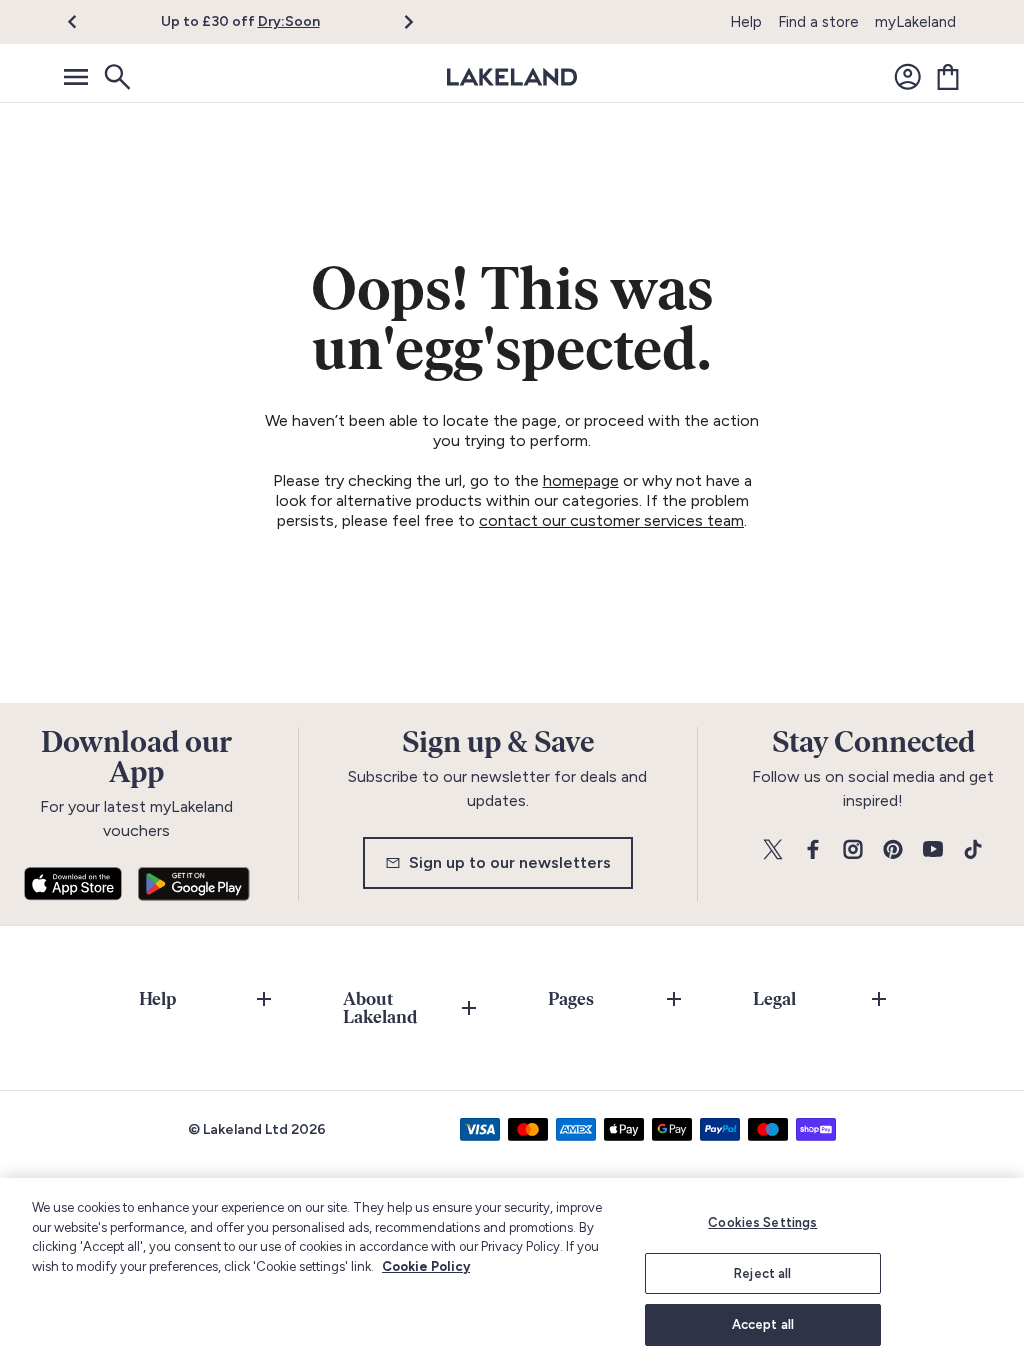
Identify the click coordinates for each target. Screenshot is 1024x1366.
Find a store (818, 22)
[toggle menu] (76, 77)
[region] (512, 1272)
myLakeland (915, 22)
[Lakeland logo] (512, 77)
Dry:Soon (289, 21)
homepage (581, 480)
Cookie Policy (426, 1266)
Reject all (762, 1273)
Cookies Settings (762, 1222)
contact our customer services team (611, 520)
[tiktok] (973, 850)
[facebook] (813, 850)
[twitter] (773, 850)
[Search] (116, 77)
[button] (83, 22)
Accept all (763, 1324)
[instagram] (853, 850)
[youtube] (933, 850)
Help (746, 22)
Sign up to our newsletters (510, 862)
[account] (908, 77)
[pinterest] (893, 850)
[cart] (948, 77)
